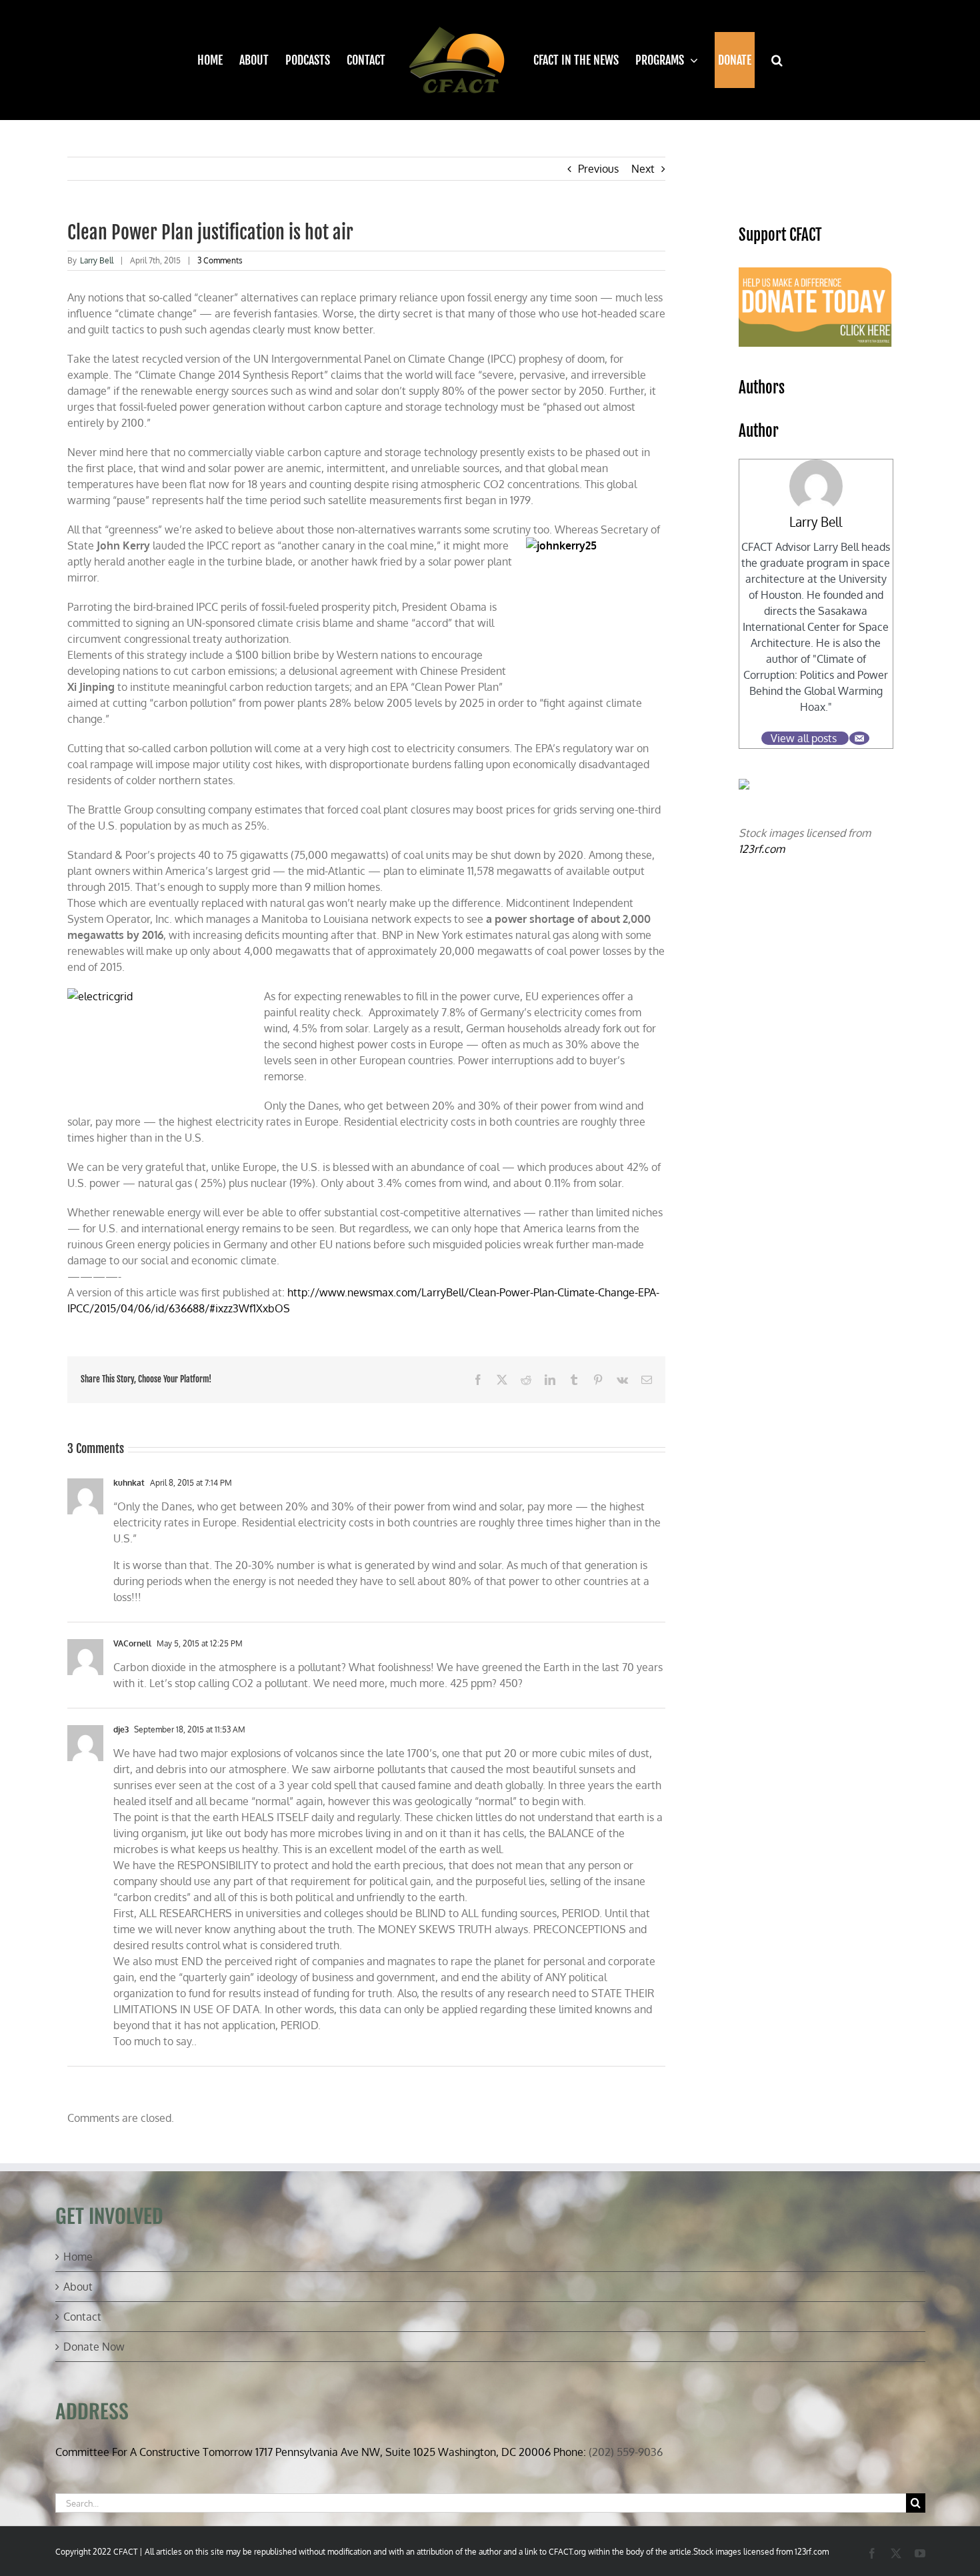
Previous (598, 169)
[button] (769, 60)
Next (643, 169)
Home (78, 2257)
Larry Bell (97, 260)
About (78, 2287)
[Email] (859, 738)
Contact (82, 2317)
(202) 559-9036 (626, 2452)
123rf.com (762, 849)
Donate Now (94, 2347)
